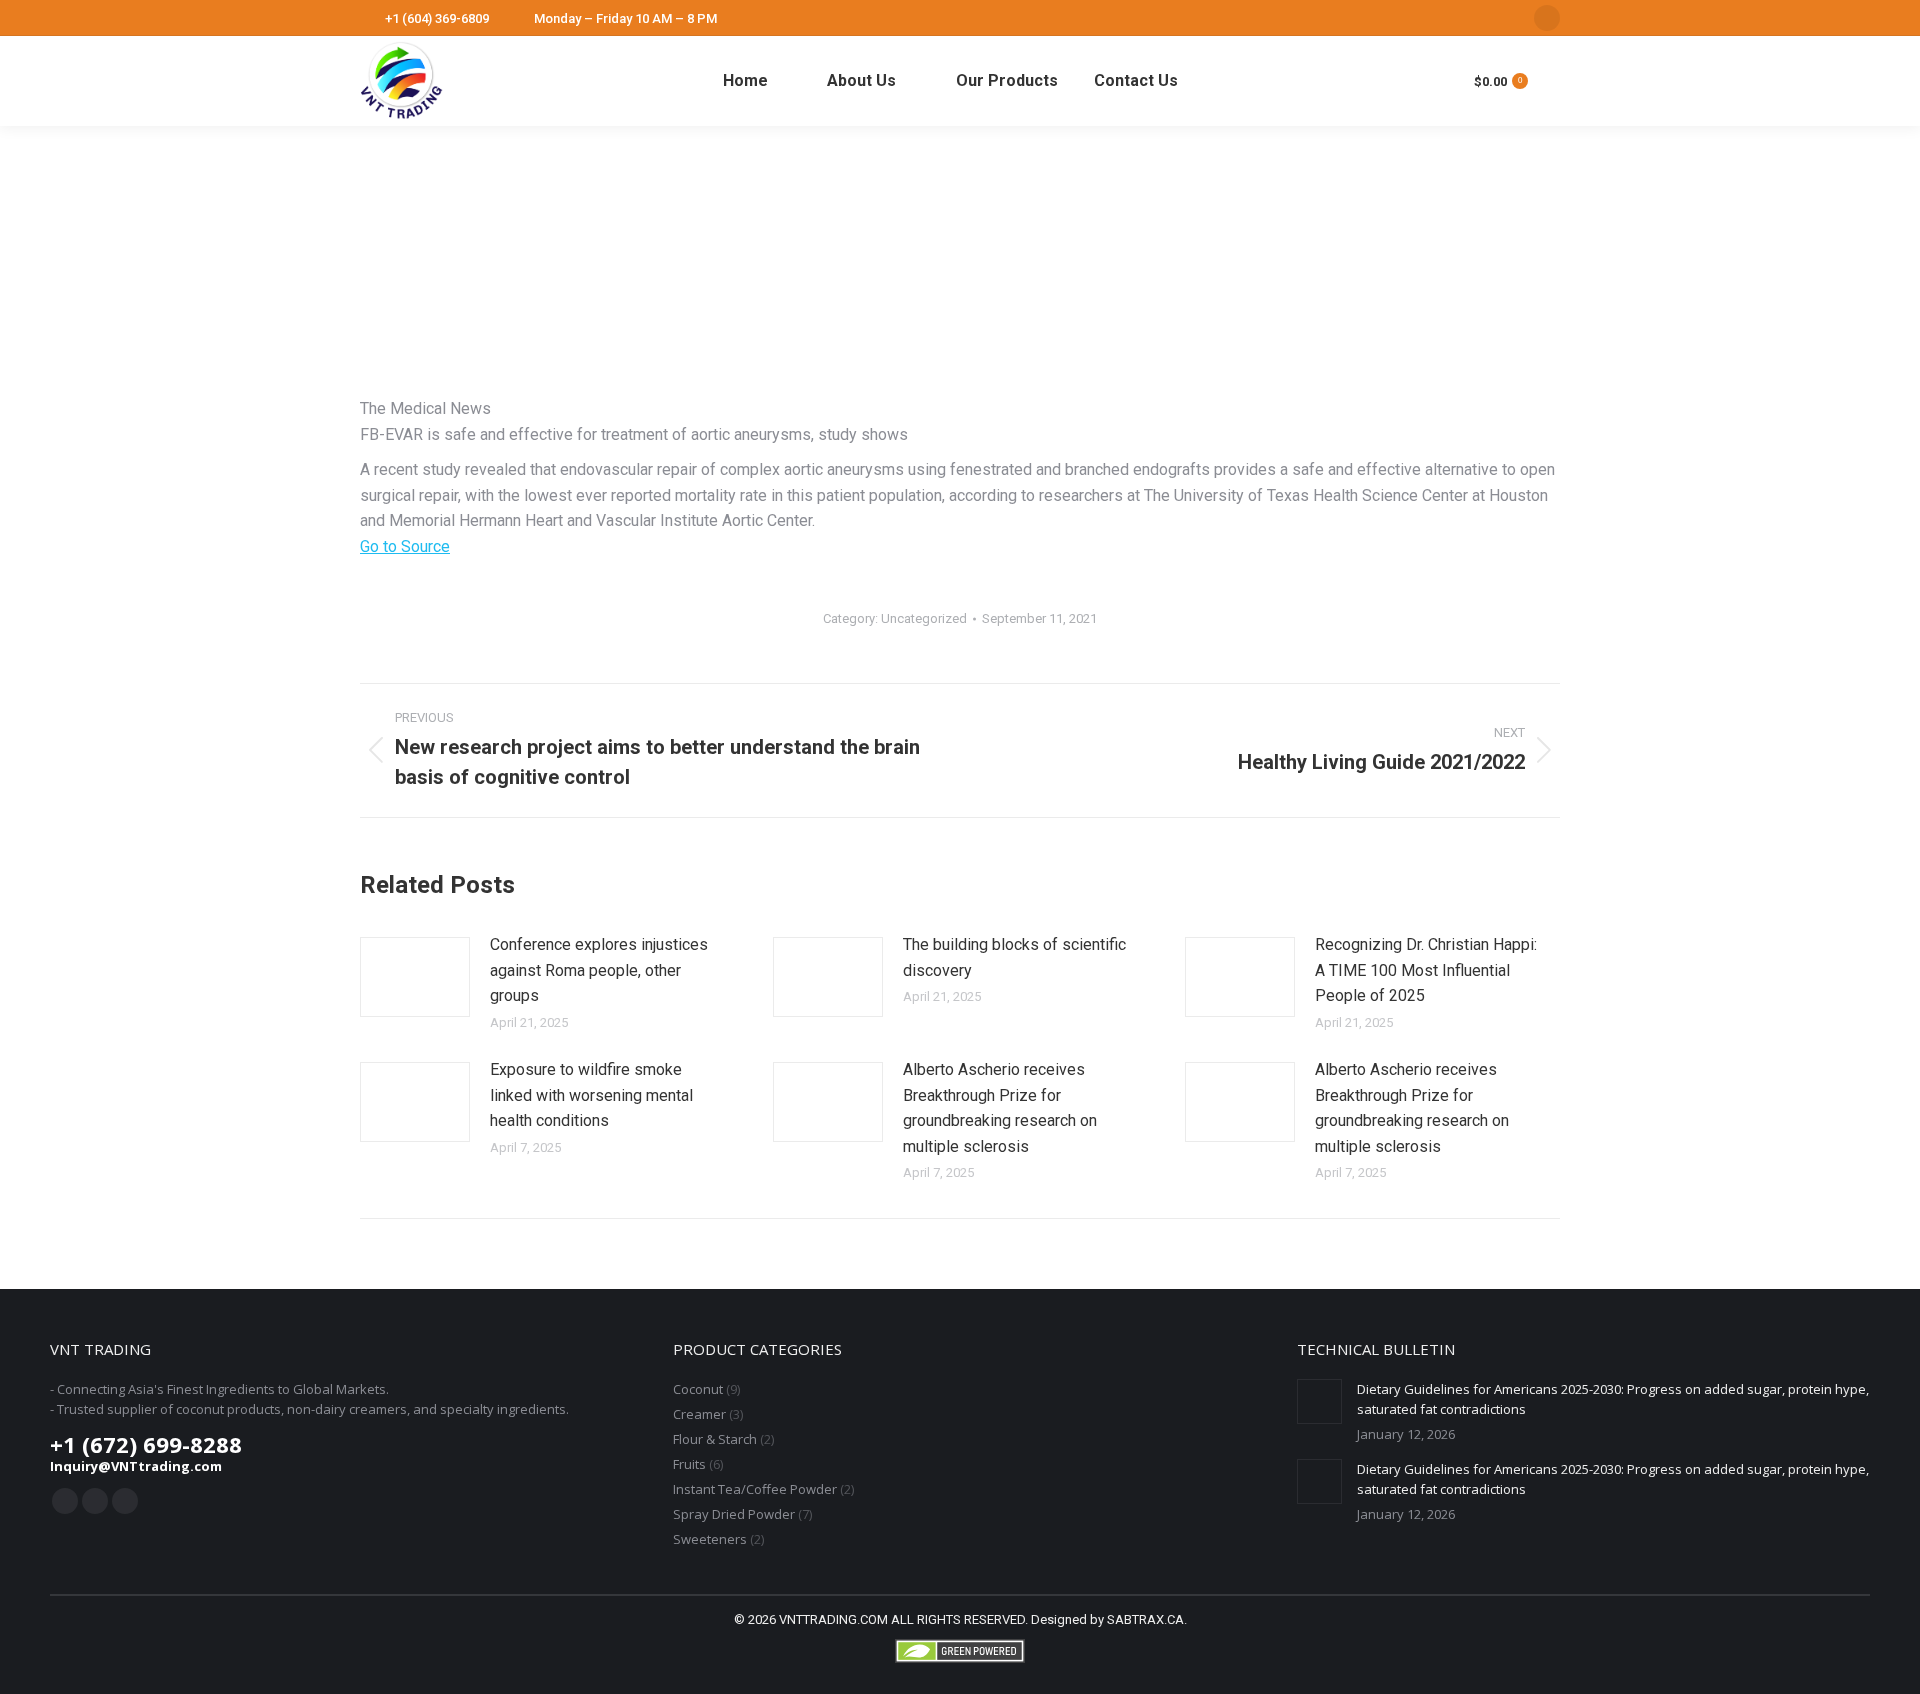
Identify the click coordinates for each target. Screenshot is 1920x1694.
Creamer (699, 1414)
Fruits (689, 1464)
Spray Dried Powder (734, 1514)
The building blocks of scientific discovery (1014, 957)
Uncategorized (924, 618)
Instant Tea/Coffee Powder (755, 1489)
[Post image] (415, 977)
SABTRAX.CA (1145, 1619)
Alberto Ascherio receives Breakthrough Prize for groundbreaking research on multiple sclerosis (1000, 1108)
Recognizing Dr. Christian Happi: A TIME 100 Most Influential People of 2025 (1426, 970)
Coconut (698, 1389)
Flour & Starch (715, 1439)
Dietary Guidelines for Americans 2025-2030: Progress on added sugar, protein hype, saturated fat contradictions (1613, 1399)
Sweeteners (710, 1539)
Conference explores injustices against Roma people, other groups (599, 970)
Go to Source (405, 546)
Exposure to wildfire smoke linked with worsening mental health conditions (591, 1095)
